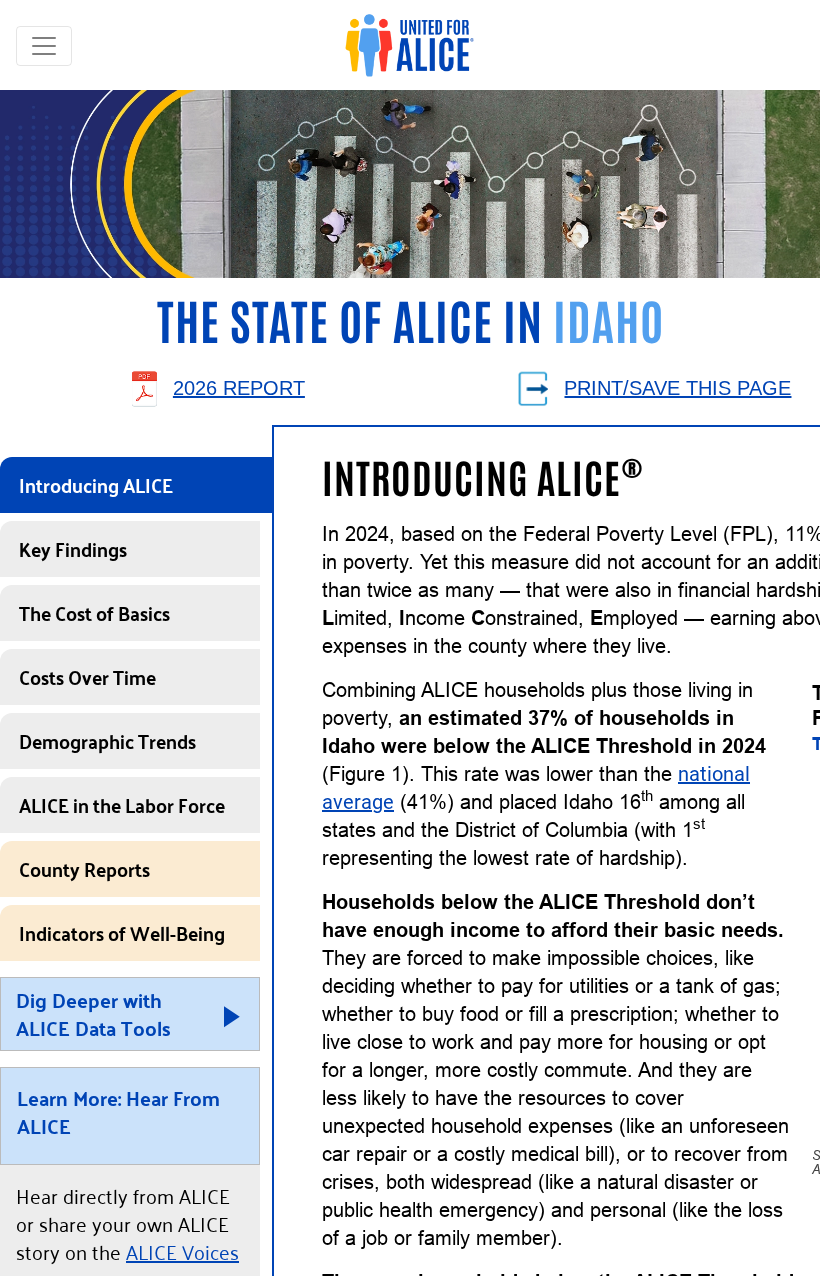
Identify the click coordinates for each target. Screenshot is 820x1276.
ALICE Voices (182, 1251)
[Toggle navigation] (44, 46)
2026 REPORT (239, 388)
